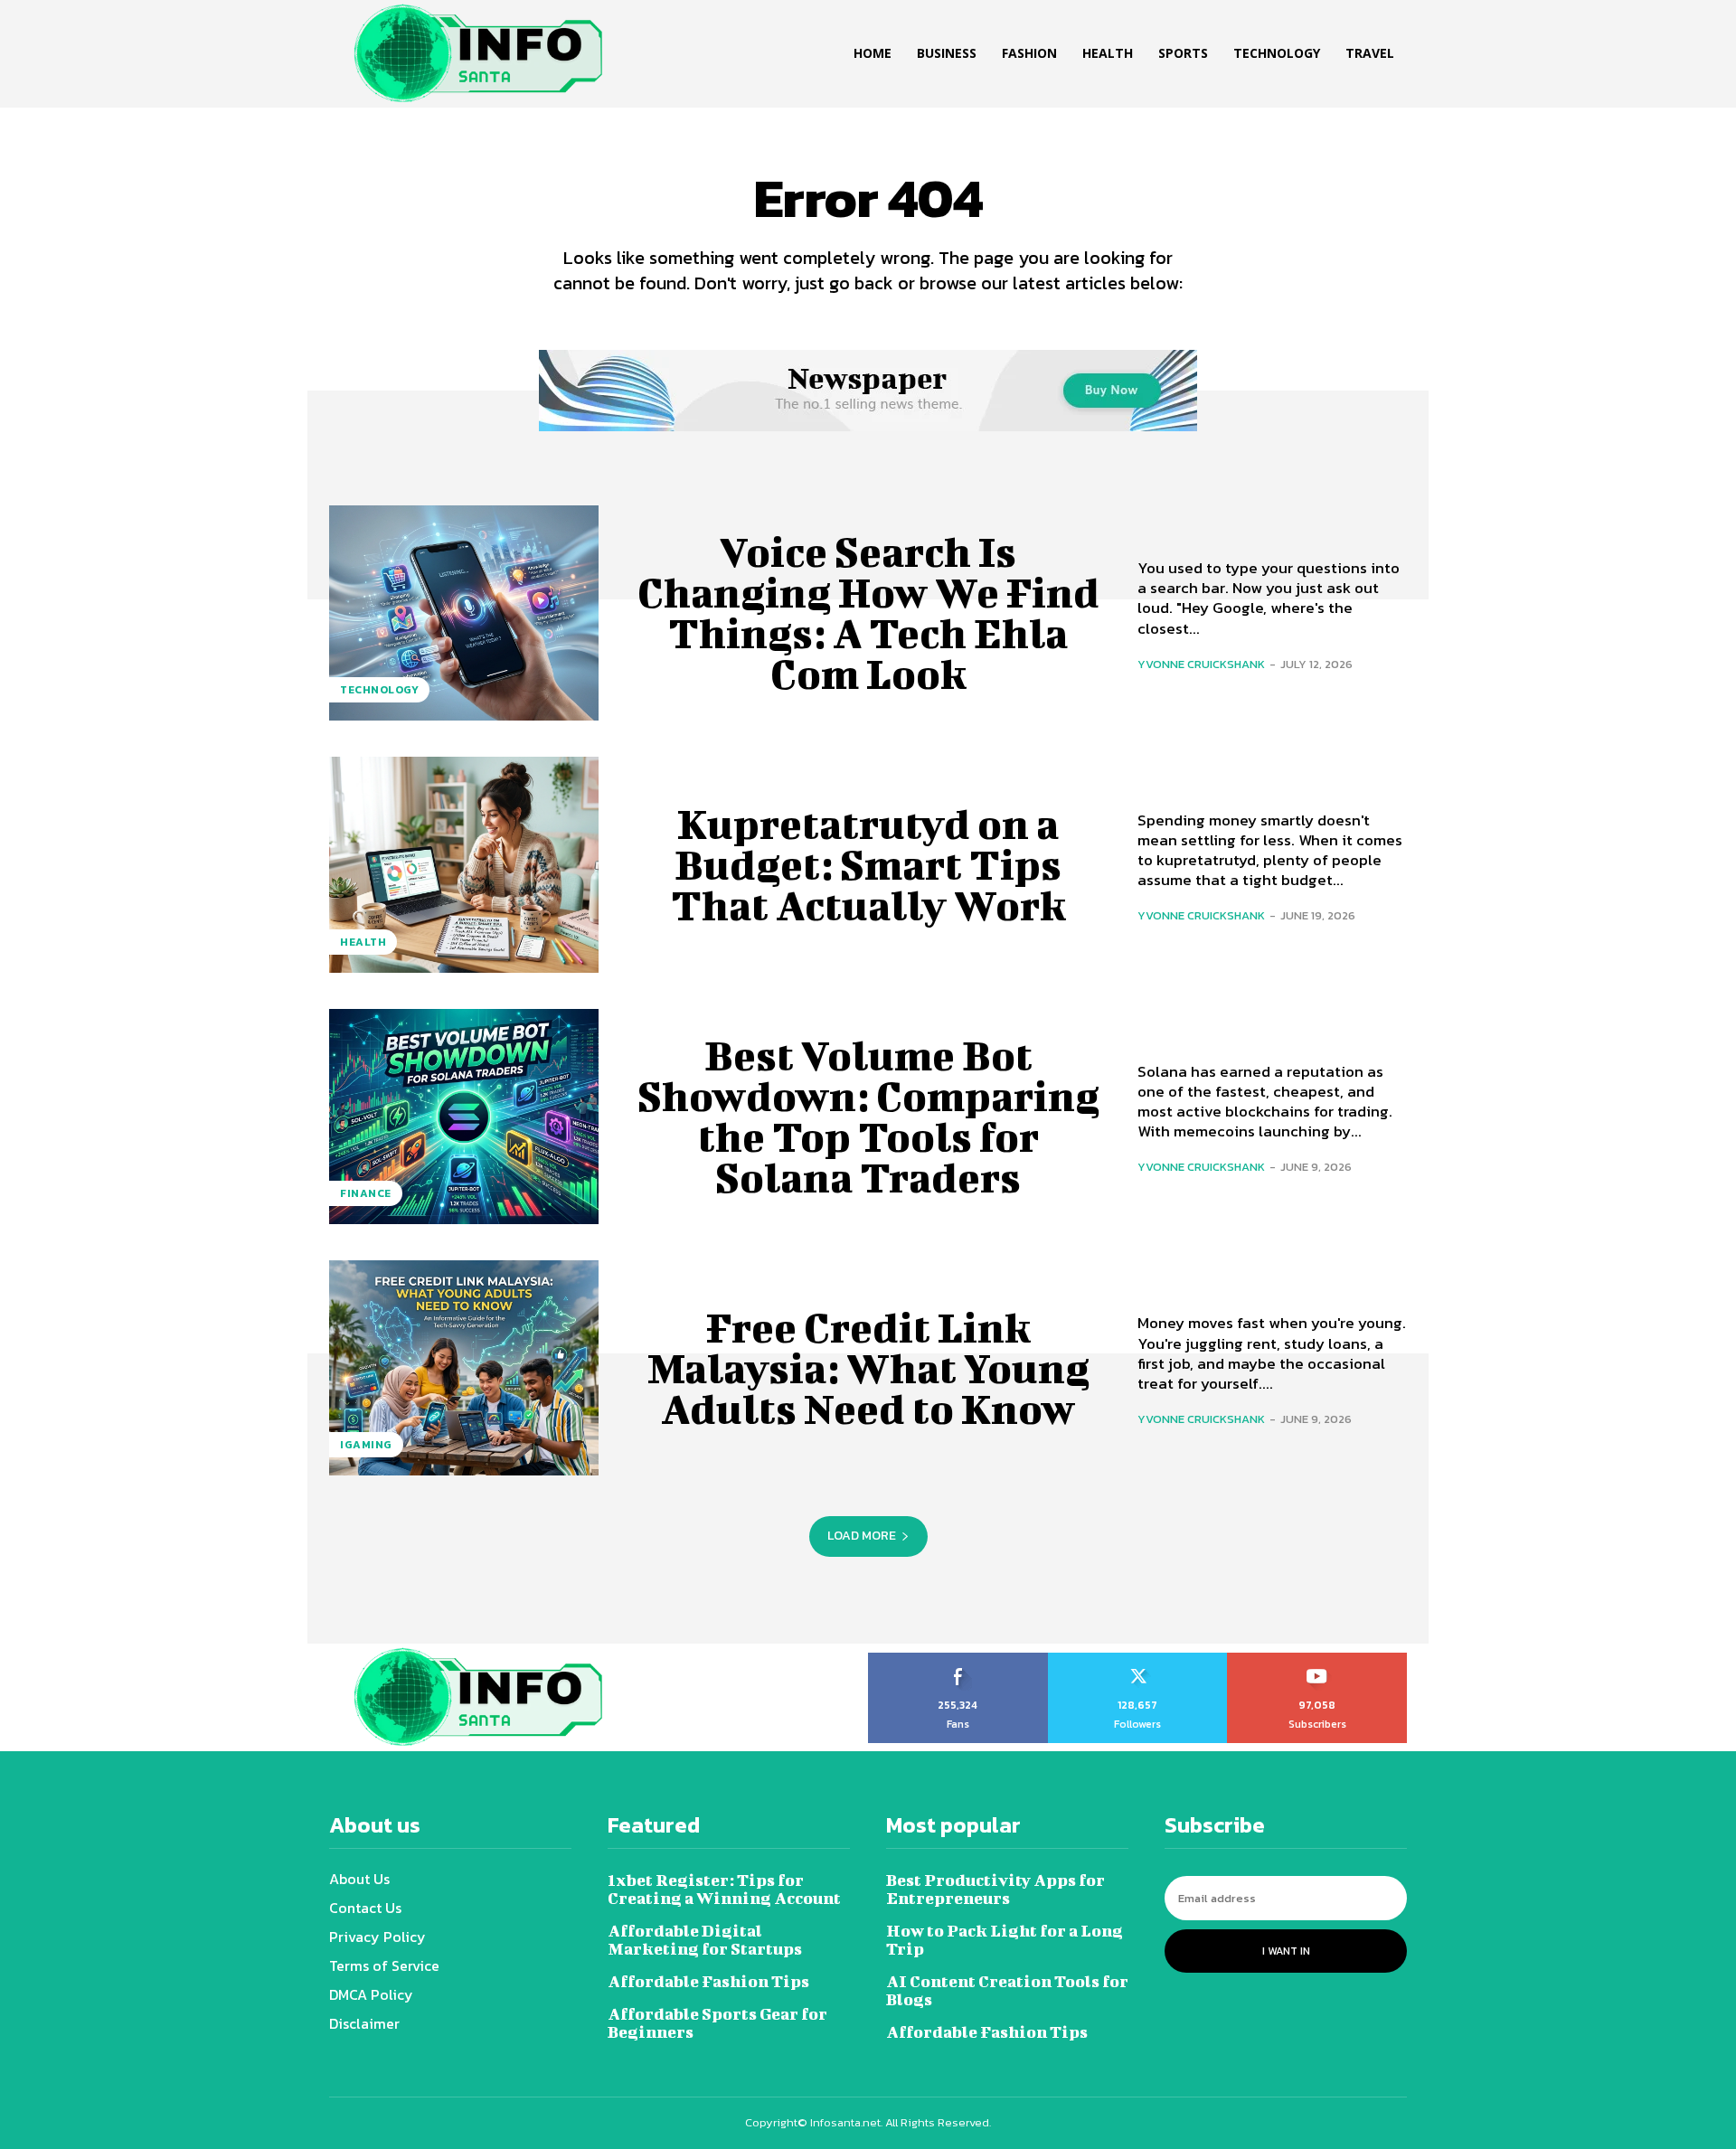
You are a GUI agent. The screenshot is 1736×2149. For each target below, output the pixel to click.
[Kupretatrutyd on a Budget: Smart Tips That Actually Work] (464, 864)
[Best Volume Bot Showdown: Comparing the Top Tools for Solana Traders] (464, 1117)
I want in (1286, 1951)
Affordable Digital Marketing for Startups (705, 1940)
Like (958, 1659)
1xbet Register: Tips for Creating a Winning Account (724, 1889)
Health (363, 942)
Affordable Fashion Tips (708, 1981)
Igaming (366, 1445)
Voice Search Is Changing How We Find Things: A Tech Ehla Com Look (868, 613)
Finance (366, 1193)
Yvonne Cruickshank (1201, 664)
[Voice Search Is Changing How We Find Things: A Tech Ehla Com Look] (464, 613)
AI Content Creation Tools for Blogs (1007, 1990)
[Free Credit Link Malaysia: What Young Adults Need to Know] (464, 1368)
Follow (1138, 1659)
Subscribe (1318, 1659)
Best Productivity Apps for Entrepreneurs (995, 1889)
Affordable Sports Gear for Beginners (717, 2023)
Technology (379, 690)
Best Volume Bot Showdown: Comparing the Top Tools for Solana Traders (868, 1116)
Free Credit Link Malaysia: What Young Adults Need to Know (868, 1368)
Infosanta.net (845, 2122)
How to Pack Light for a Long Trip (1005, 1940)
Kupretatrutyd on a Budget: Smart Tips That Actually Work (868, 864)
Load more (862, 1536)
